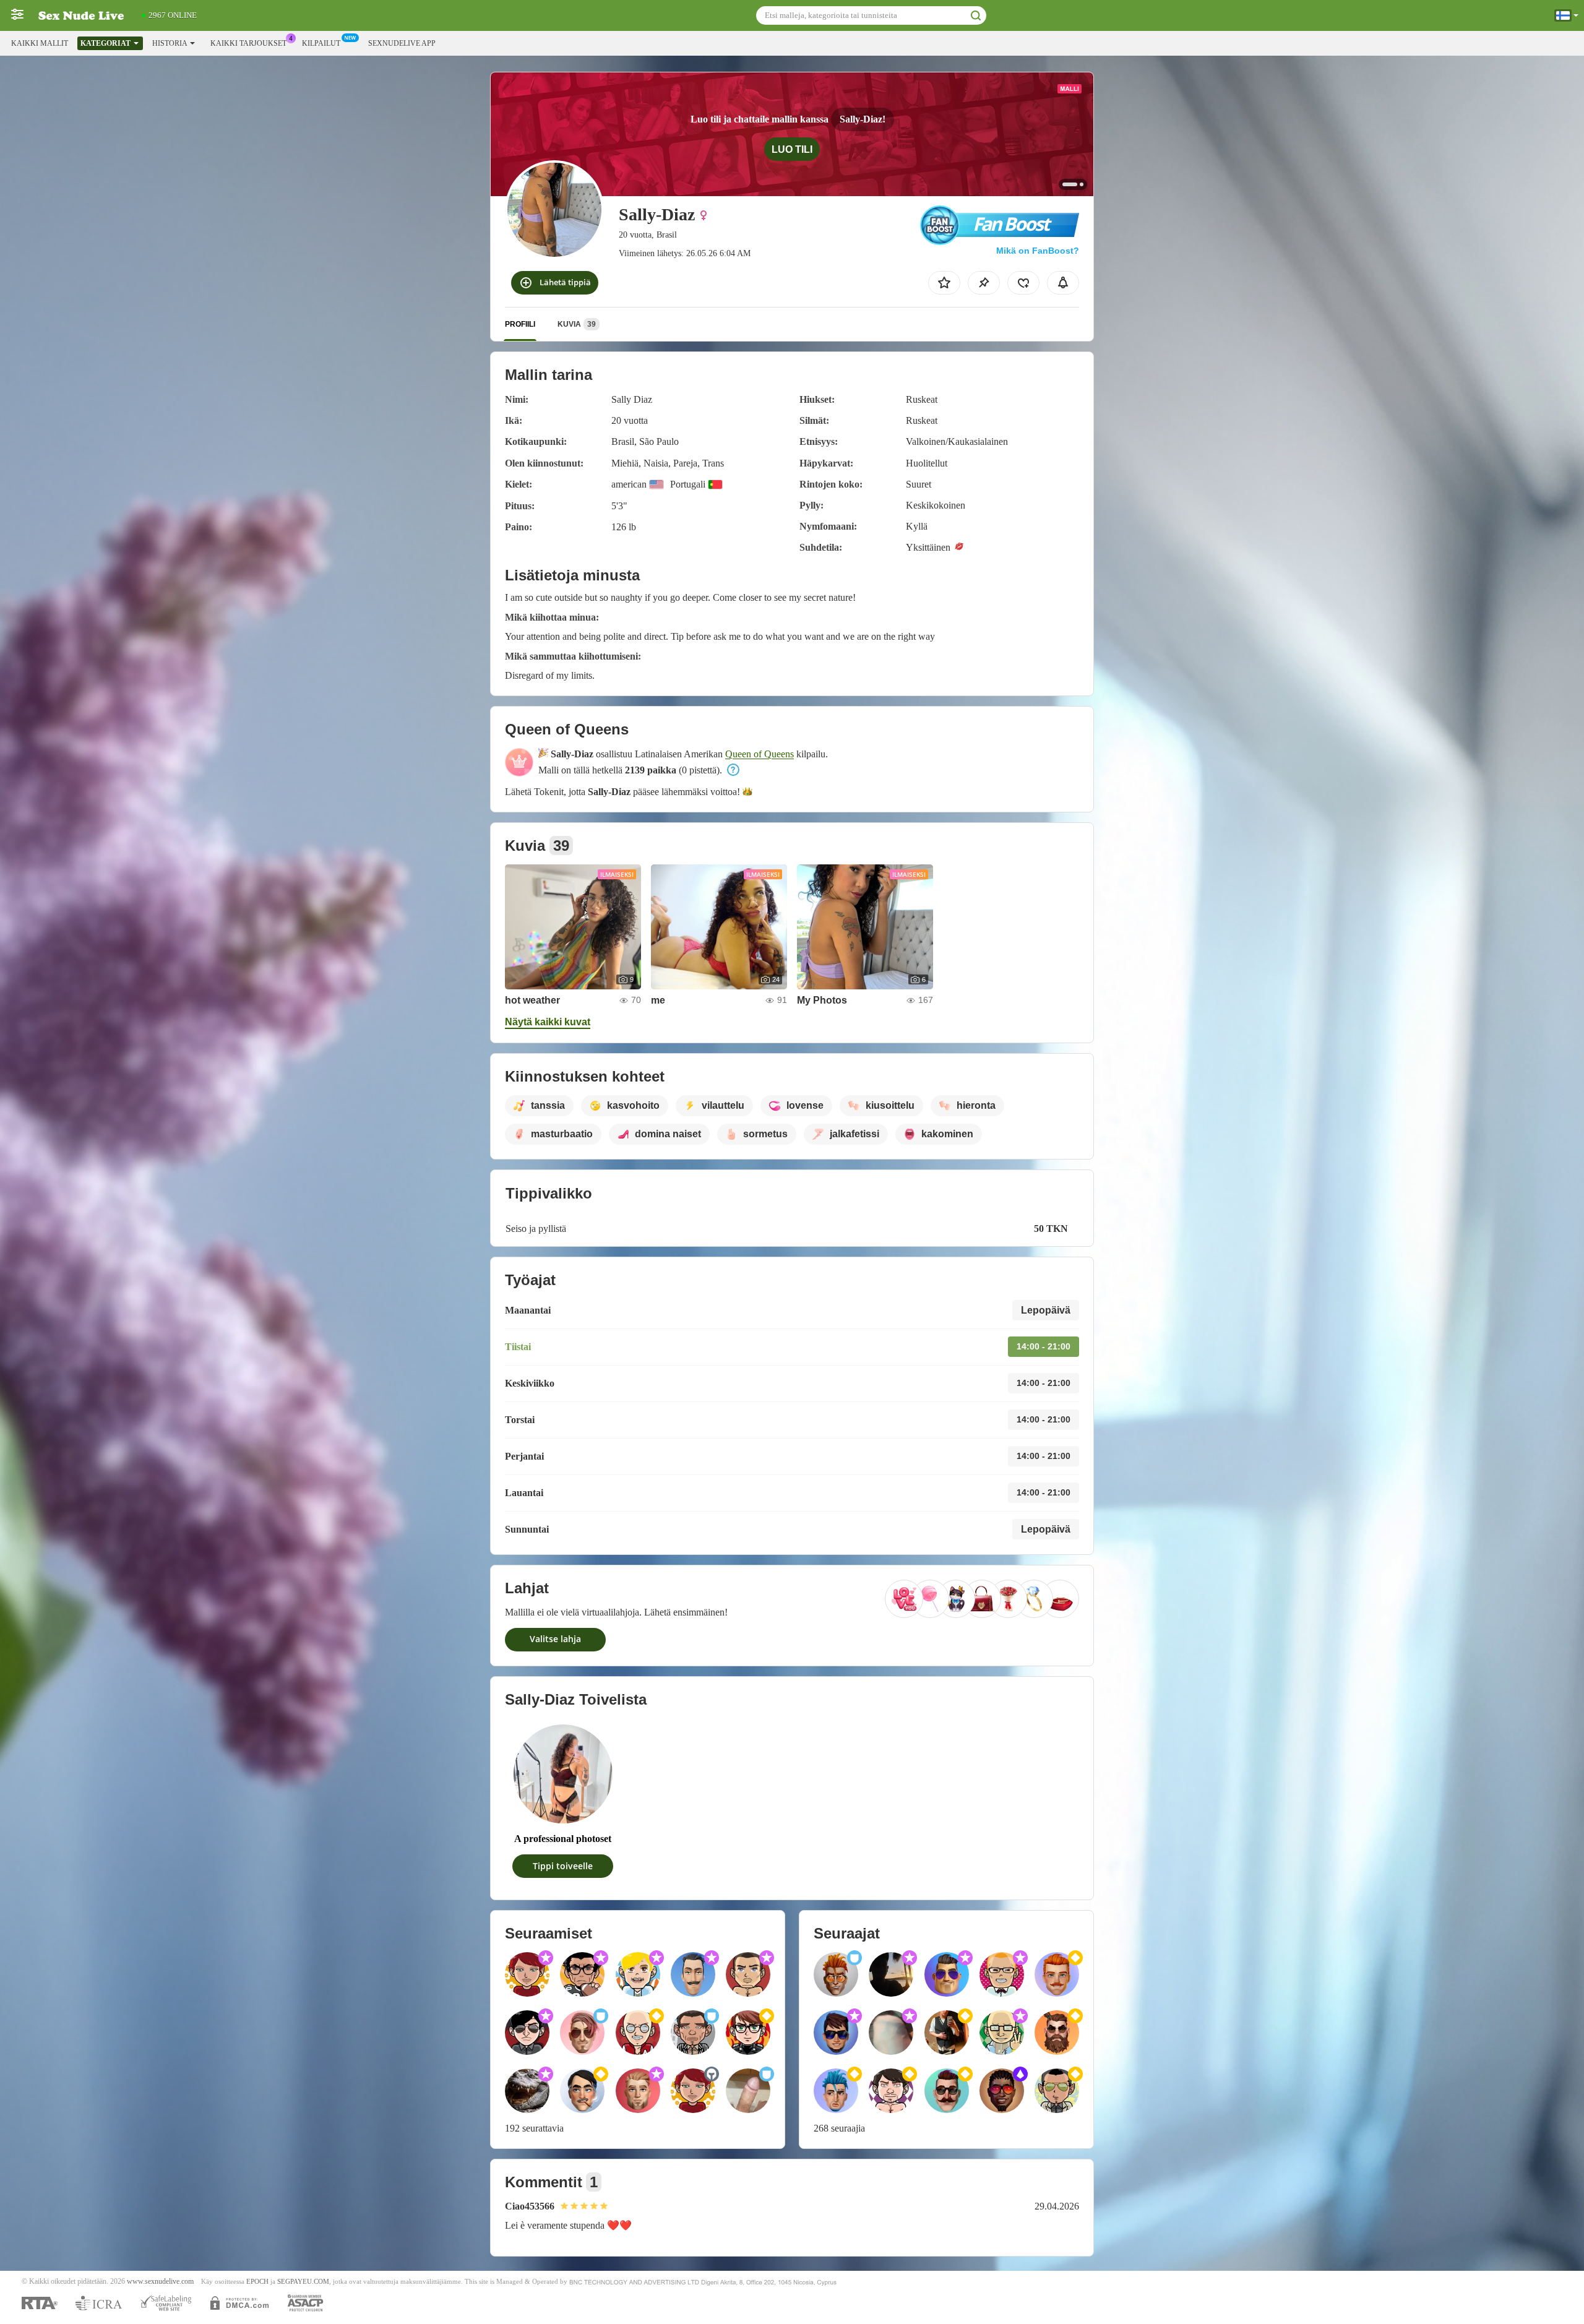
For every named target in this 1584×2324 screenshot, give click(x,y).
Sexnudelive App (402, 43)
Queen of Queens (760, 754)
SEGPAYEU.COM (303, 2282)
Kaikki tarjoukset (248, 43)
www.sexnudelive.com (160, 2282)
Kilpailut (321, 43)
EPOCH (257, 2282)
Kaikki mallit (40, 43)
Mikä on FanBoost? (1038, 251)
